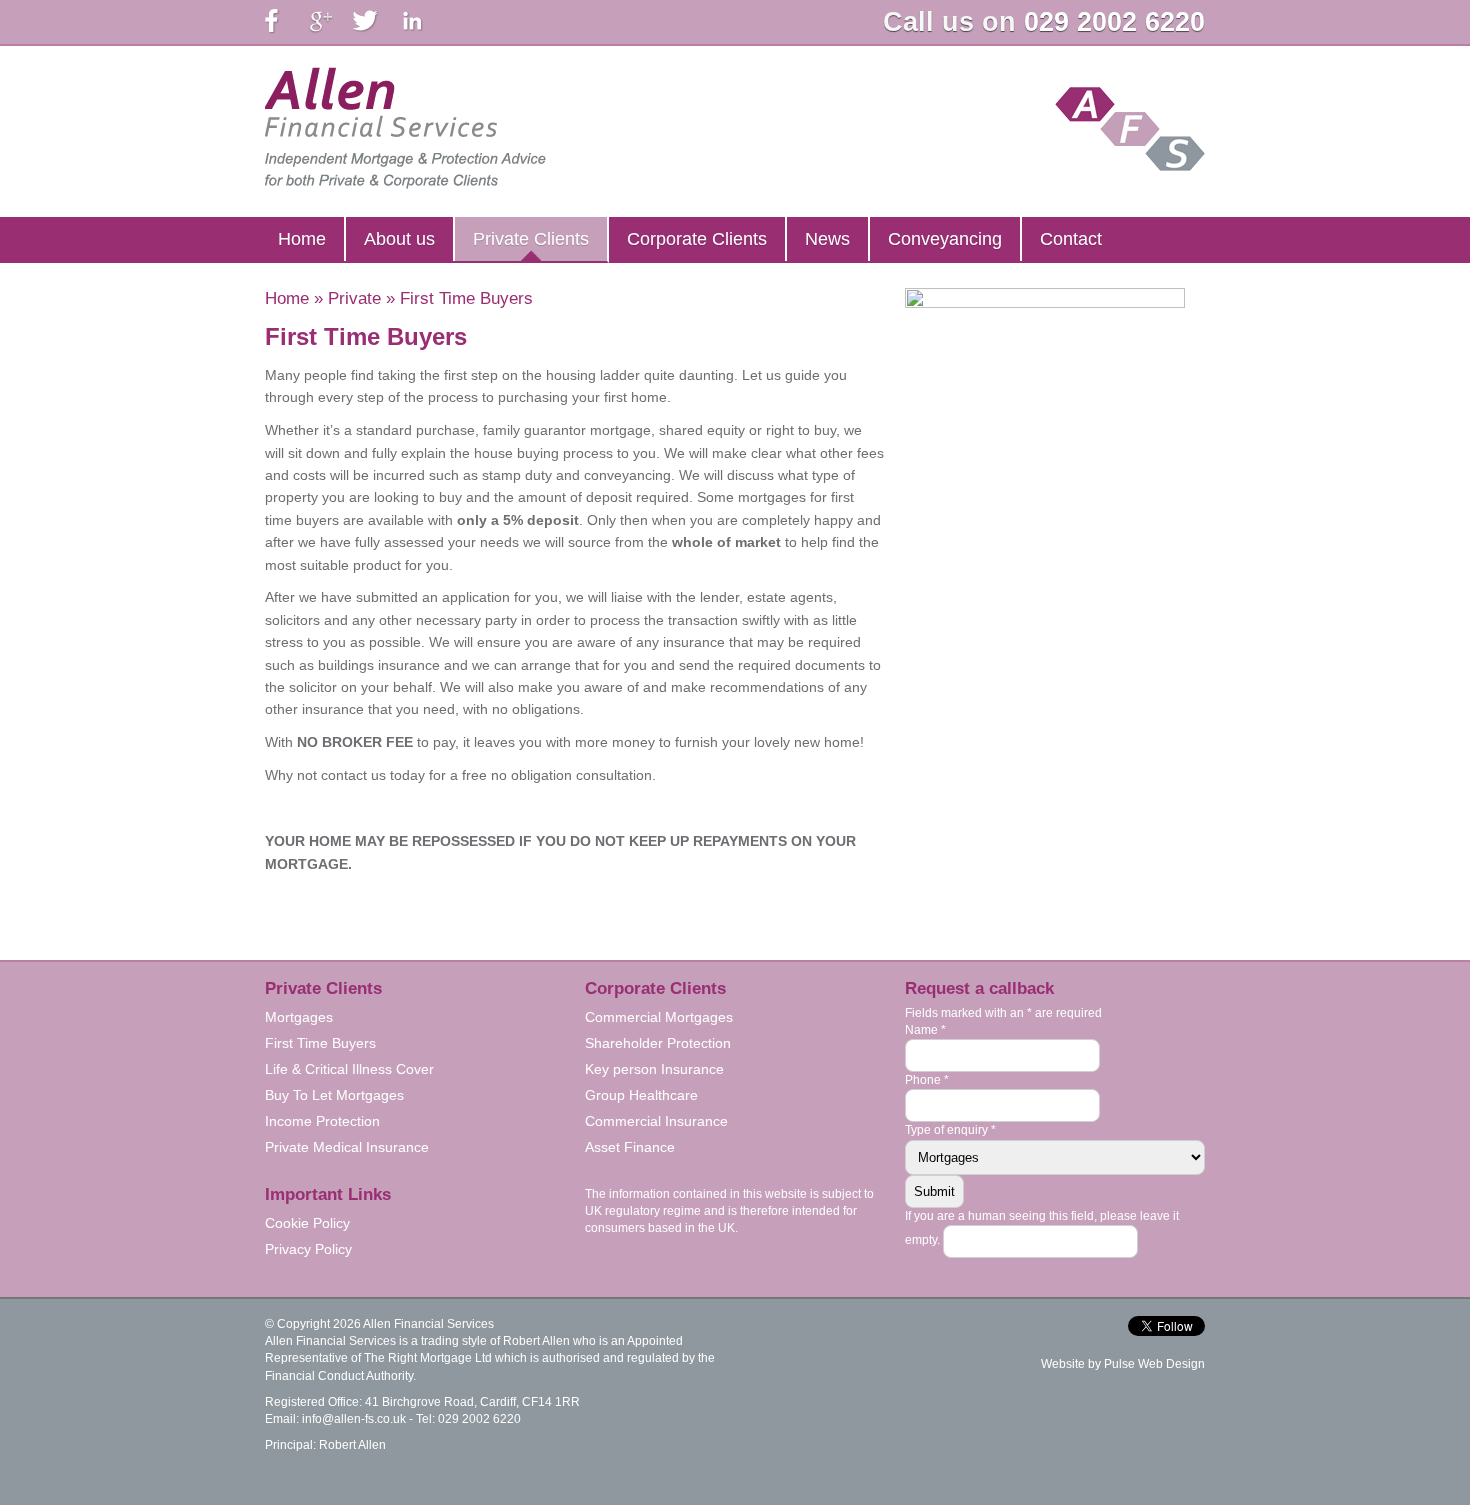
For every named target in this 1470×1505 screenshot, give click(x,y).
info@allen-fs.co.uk (354, 1419)
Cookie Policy (307, 1223)
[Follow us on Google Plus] (324, 21)
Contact (1071, 239)
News (827, 239)
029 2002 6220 (1114, 22)
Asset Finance (630, 1147)
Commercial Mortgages (659, 1017)
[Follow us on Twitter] (368, 21)
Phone (927, 1080)
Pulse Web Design (1154, 1364)
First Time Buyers (320, 1043)
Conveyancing (945, 239)
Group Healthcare (641, 1095)
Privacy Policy (308, 1249)
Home (302, 239)
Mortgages (299, 1017)
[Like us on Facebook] (280, 21)
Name (925, 1030)
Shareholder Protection (658, 1043)
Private (354, 298)
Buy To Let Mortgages (334, 1095)
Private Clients (531, 239)
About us (399, 239)
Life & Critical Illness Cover (349, 1069)
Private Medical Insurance (347, 1147)
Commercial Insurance (656, 1121)
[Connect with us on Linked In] (412, 21)
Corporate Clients (697, 239)
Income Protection (322, 1121)
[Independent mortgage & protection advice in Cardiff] (406, 128)
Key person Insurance (654, 1069)
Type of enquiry (950, 1130)
